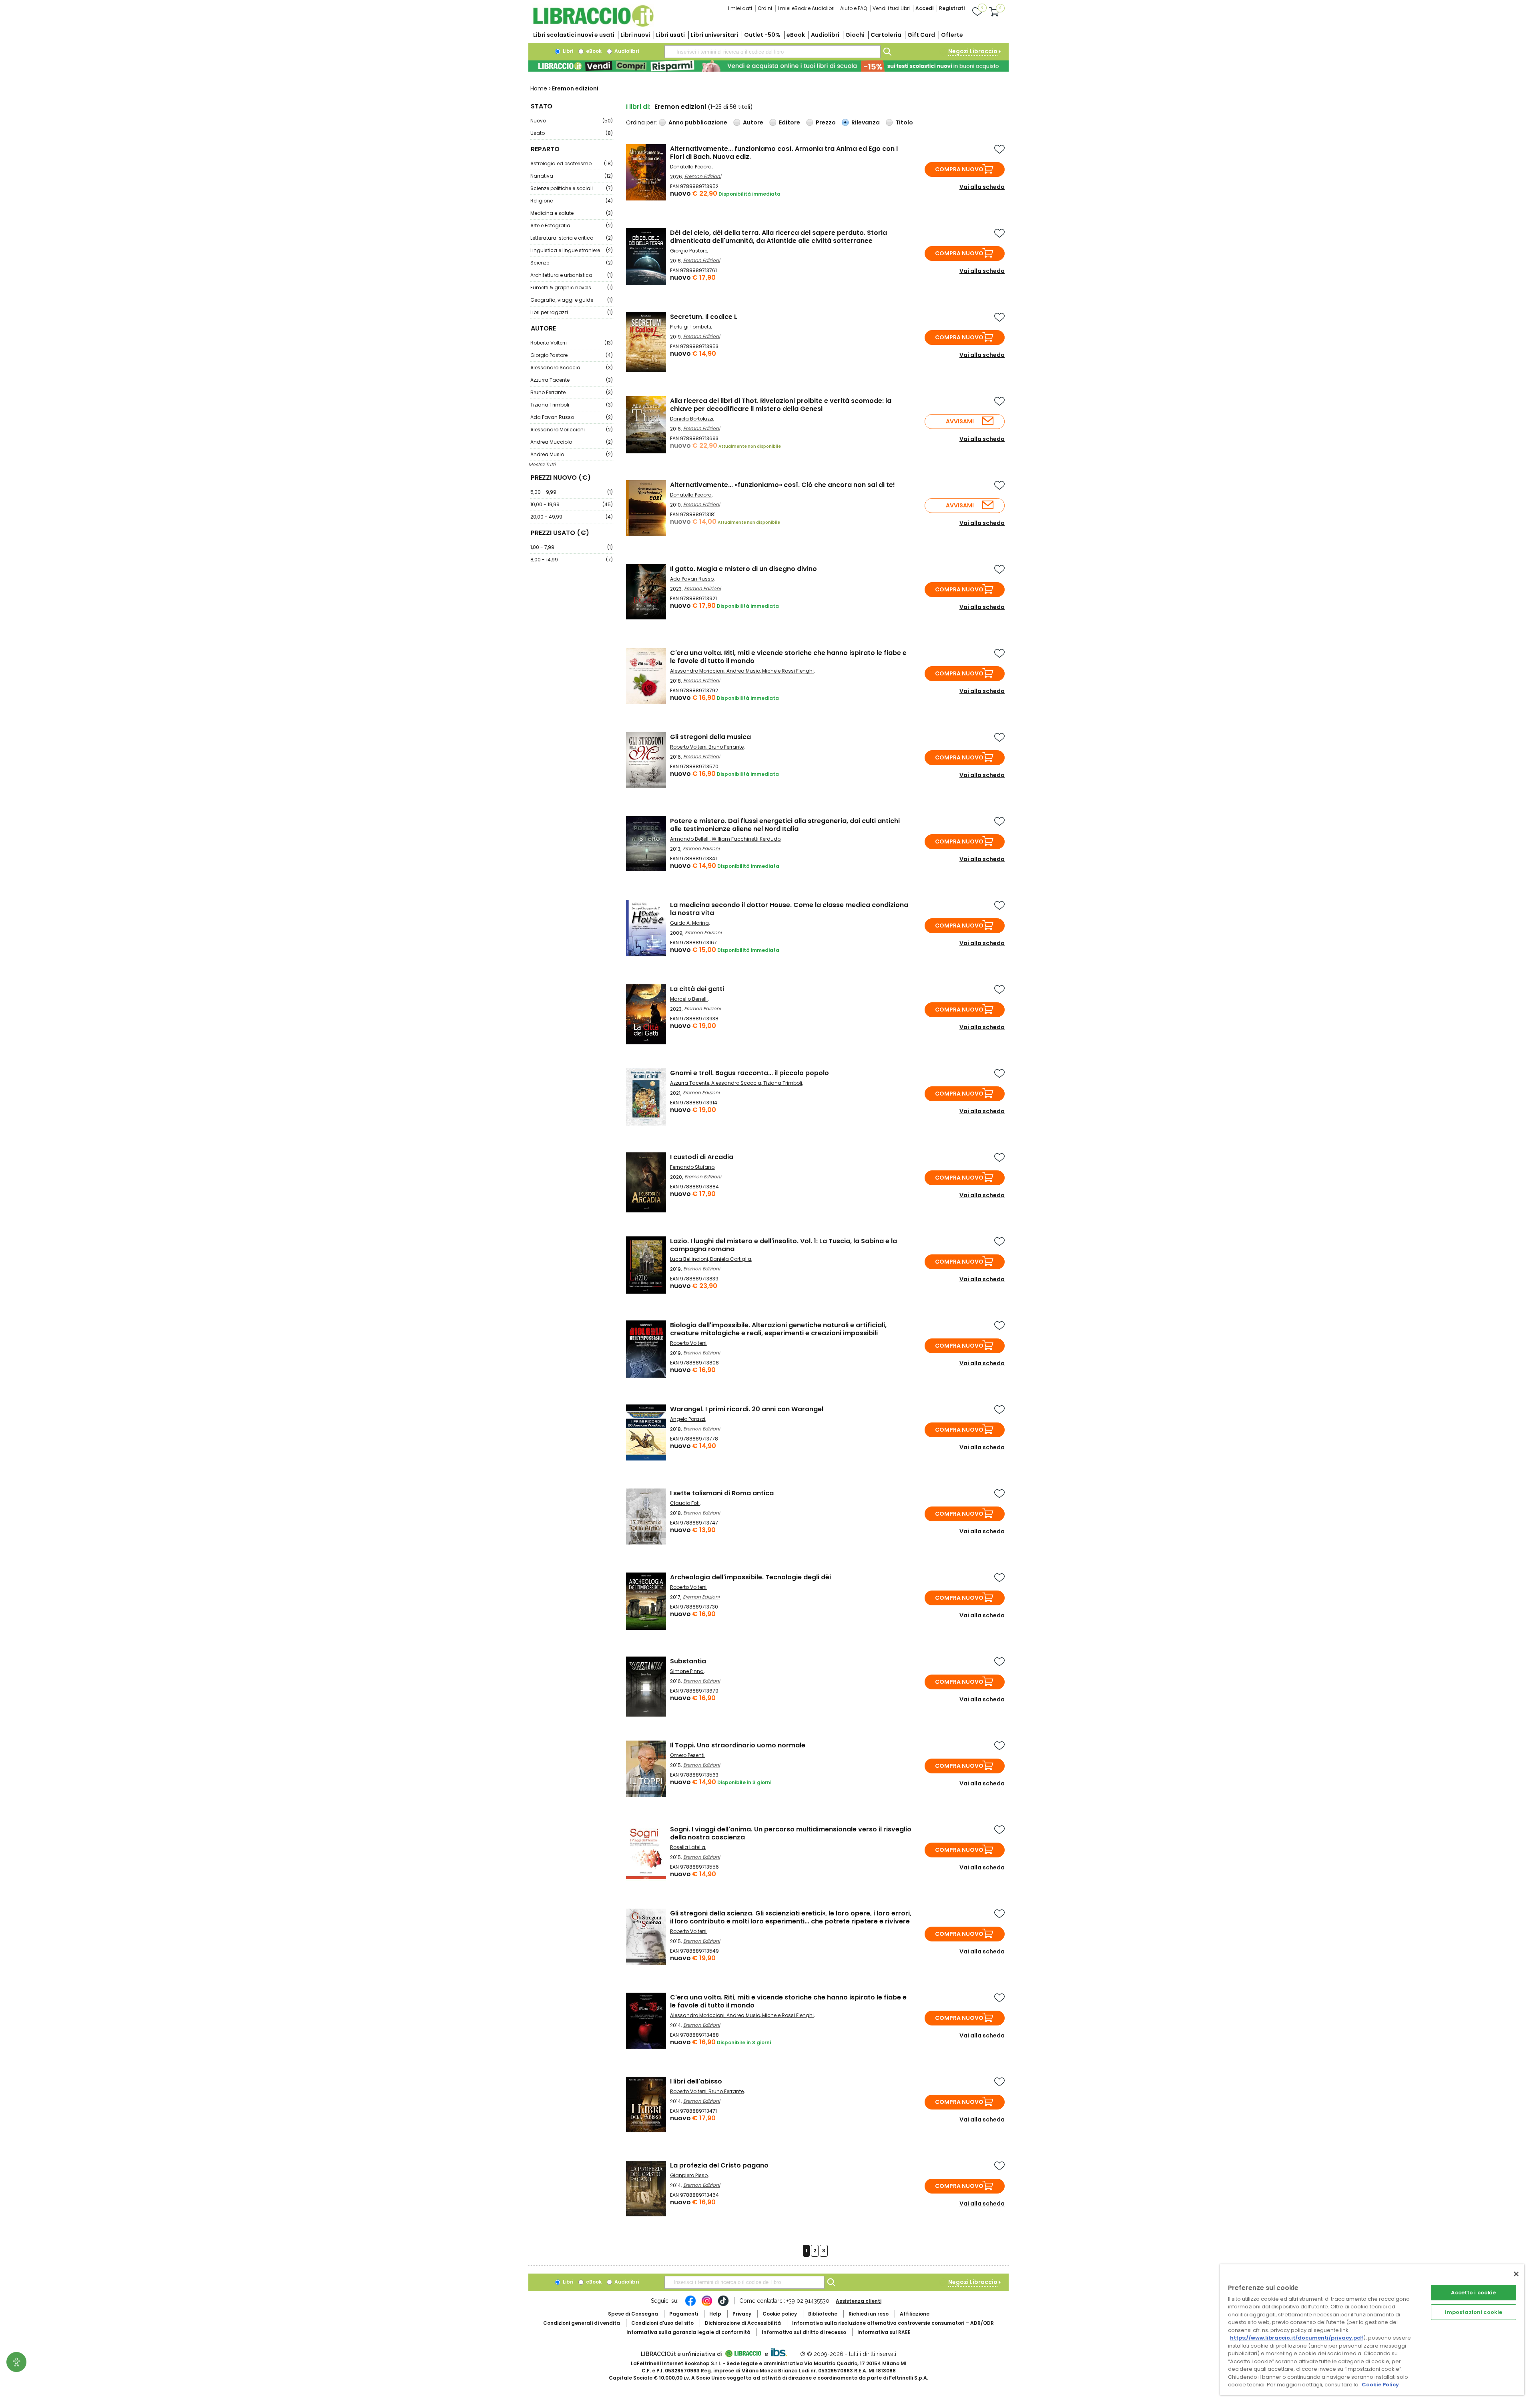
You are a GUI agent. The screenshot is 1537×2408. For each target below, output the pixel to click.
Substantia (688, 1661)
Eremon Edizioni (703, 176)
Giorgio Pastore (572, 355)
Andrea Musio (572, 454)
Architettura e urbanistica (572, 275)
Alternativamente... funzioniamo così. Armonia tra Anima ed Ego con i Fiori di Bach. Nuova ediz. (784, 153)
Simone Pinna (687, 1671)
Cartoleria (886, 35)
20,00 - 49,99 (572, 517)
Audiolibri (825, 35)
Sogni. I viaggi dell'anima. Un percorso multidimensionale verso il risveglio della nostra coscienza (791, 1833)
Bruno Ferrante (572, 392)
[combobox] (773, 52)
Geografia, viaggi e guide (572, 300)
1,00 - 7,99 (572, 547)
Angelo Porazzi (688, 1419)
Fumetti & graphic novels (572, 287)
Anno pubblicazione (698, 122)
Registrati (952, 8)
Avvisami (960, 421)
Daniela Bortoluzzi (692, 419)
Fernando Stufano (692, 1167)
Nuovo (572, 121)
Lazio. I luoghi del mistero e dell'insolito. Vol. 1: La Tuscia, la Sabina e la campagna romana (784, 1245)
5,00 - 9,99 (572, 492)
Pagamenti (684, 2314)
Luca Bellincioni (689, 1259)
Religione (572, 201)
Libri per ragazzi (572, 312)
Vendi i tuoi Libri (891, 8)
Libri (567, 51)
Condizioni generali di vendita (582, 2323)
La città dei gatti (697, 989)
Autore (753, 122)
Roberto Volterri (572, 343)
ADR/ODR (893, 2323)
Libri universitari (714, 35)
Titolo (904, 122)
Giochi (855, 35)
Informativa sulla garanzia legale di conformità (688, 2332)
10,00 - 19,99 (572, 504)
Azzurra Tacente (572, 380)
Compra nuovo (959, 169)
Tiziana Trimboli (572, 405)
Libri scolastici (574, 35)
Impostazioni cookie (1474, 2312)
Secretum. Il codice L (704, 317)
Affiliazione (915, 2314)
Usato (572, 133)
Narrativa (572, 176)
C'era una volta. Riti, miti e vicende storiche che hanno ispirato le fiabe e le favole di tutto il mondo (788, 657)
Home (539, 88)
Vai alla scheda (982, 187)
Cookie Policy (1380, 2385)
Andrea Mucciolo (572, 442)
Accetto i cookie (1473, 2293)
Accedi (924, 8)
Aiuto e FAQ (854, 8)
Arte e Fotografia (572, 225)
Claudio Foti (685, 1503)
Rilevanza (866, 122)
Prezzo (826, 122)
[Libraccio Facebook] (690, 2305)
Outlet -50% (762, 35)
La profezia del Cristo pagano (719, 2165)
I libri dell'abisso (696, 2081)
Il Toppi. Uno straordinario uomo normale (738, 1745)
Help (715, 2314)
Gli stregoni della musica (710, 737)
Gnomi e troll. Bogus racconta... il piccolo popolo (749, 1073)
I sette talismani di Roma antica (722, 1493)
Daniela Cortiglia (731, 1259)
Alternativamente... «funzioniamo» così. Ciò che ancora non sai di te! (783, 485)
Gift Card (921, 35)
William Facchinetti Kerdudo (746, 839)
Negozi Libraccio (973, 51)
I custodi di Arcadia (702, 1157)
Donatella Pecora (691, 167)
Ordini (765, 8)
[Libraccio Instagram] (707, 2305)
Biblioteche (823, 2314)
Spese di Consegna (633, 2314)
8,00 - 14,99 (572, 560)
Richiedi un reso (869, 2314)
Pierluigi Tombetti (691, 327)
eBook (796, 35)
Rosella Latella (688, 1847)
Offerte (952, 35)
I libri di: (638, 107)
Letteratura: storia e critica (572, 238)
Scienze (572, 263)
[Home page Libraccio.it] (593, 25)
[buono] (768, 66)
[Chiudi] (1516, 2274)
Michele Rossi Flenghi (788, 671)
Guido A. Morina (689, 923)
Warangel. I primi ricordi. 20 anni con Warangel (747, 1409)
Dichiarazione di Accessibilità (743, 2323)
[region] (1372, 2330)
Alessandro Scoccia (572, 368)
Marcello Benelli (689, 999)
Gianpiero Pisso (689, 2175)
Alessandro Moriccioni (572, 430)
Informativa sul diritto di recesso (804, 2332)
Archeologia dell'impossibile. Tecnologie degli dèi (750, 1577)
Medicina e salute (572, 213)
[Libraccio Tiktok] (723, 2305)
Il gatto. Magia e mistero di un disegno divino (743, 569)
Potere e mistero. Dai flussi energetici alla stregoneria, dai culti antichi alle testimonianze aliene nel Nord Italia (785, 825)
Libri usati (670, 35)
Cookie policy (780, 2314)
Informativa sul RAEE (884, 2332)
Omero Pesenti (687, 1755)
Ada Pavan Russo (572, 417)
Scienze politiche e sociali (572, 188)
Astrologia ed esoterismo (572, 163)
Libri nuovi (635, 35)
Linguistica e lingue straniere (572, 250)
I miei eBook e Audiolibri (806, 8)
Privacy (742, 2314)
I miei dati (740, 8)
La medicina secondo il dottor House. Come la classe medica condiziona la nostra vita (789, 909)
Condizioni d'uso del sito (662, 2323)
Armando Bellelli (690, 839)
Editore (790, 122)
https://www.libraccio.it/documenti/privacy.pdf (1297, 2338)
